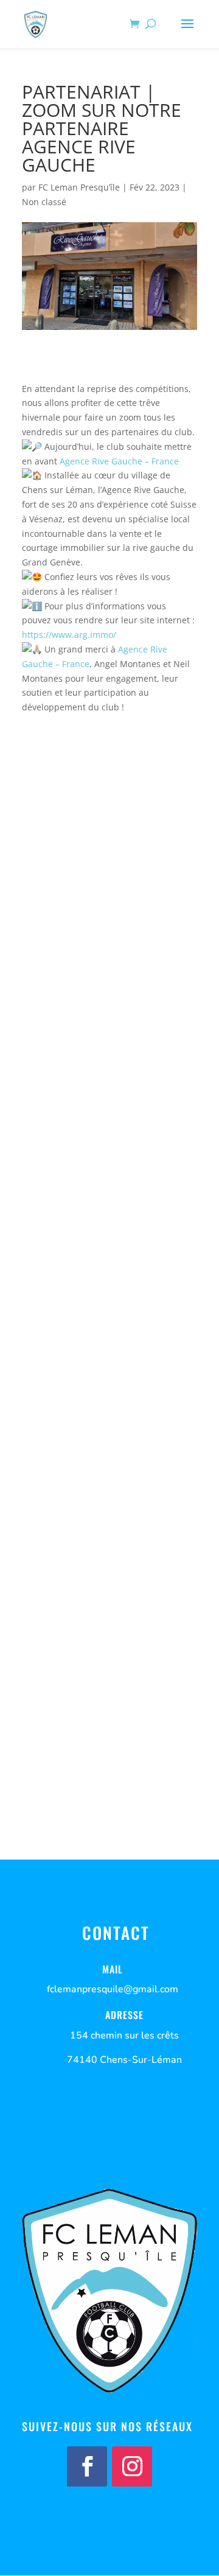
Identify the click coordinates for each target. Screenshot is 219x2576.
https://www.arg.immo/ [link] (69, 635)
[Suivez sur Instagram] (132, 2466)
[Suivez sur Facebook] (87, 2466)
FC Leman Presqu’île (79, 187)
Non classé (44, 202)
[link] (119, 461)
